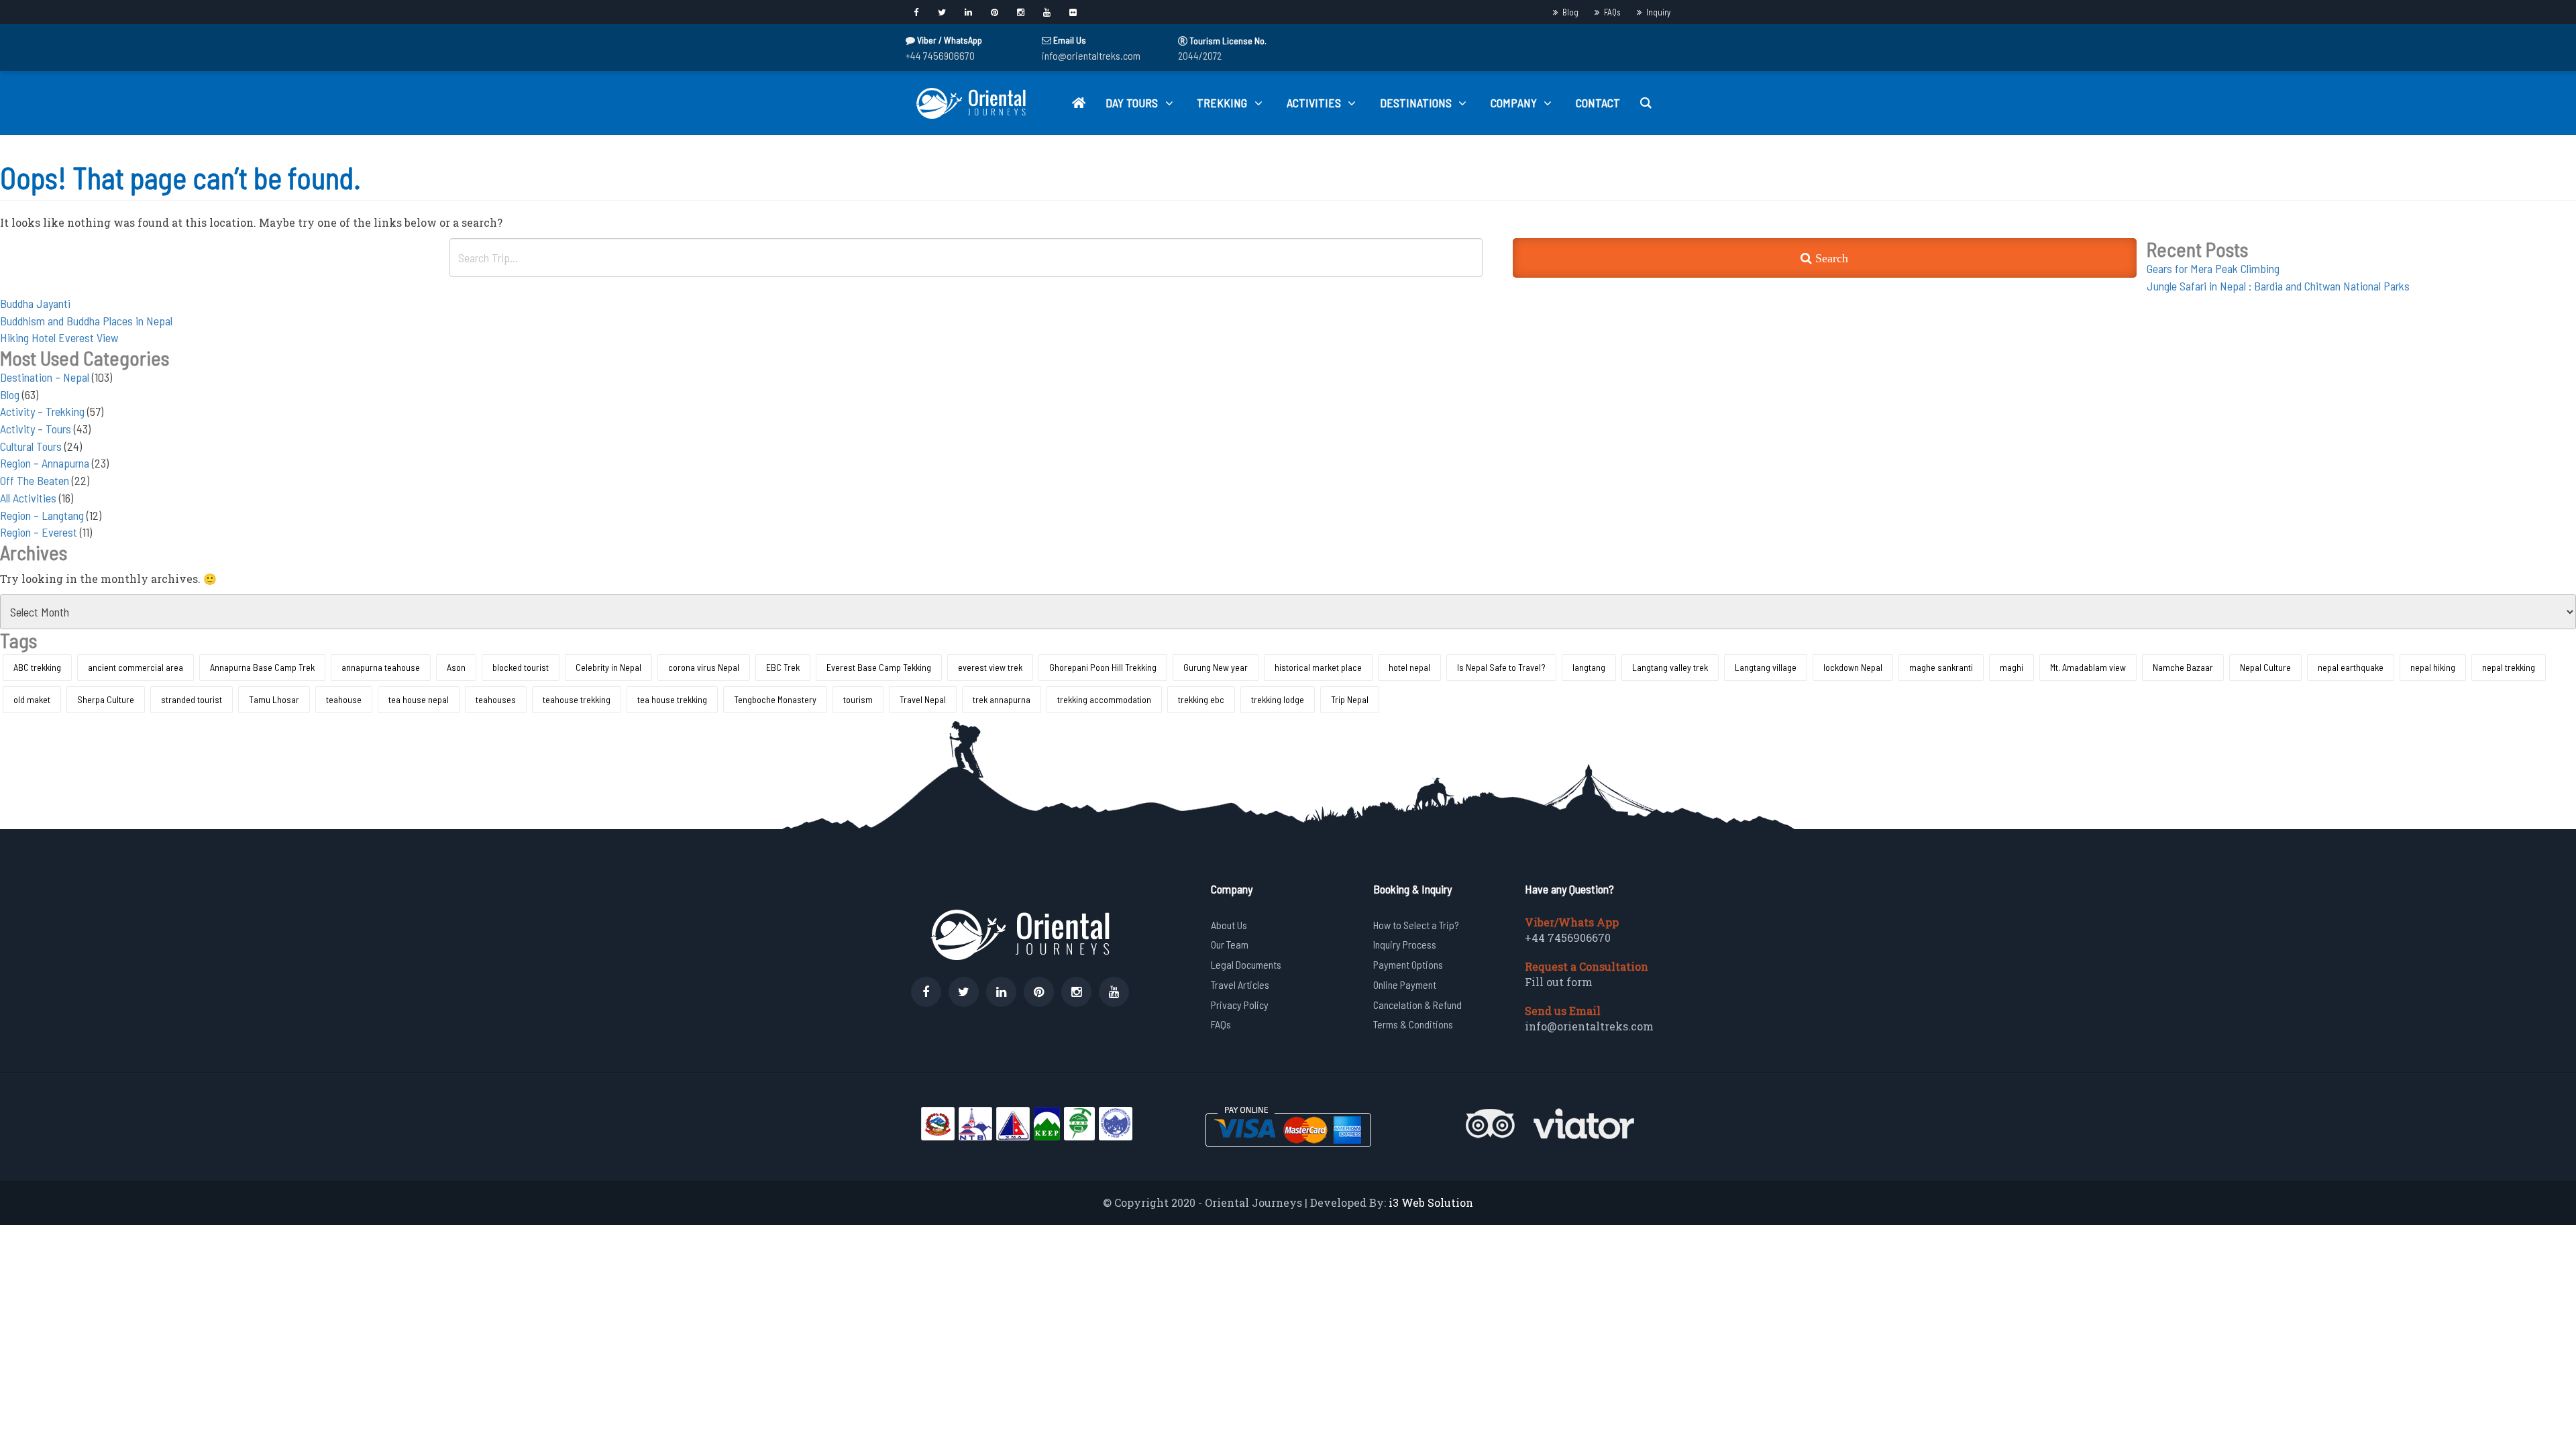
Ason (456, 667)
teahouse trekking (577, 699)
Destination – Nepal (45, 377)
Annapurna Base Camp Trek (262, 667)
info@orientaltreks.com (1091, 55)
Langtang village (1766, 667)
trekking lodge (1278, 699)
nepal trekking (2509, 667)
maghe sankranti (1941, 667)
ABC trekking (37, 667)
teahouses (496, 699)
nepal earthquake (2351, 667)
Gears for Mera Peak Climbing (2213, 268)
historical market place (1318, 667)
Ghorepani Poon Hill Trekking (1103, 667)
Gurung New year (1216, 667)
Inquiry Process (1405, 944)
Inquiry (1658, 12)
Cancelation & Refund (1417, 1005)
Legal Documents (1246, 964)
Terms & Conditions (1413, 1024)
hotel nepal (1409, 667)
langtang (1589, 667)
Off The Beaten (35, 480)
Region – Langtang (42, 515)
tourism (858, 699)
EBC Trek (783, 667)
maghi (2011, 667)
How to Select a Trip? (1416, 925)
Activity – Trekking (42, 411)
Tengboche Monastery (775, 699)
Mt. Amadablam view (2088, 667)
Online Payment (1405, 984)
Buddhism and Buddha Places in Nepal (86, 321)
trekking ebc (1201, 699)
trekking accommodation (1104, 699)
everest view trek (990, 667)
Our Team (1230, 944)
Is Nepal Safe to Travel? (1501, 667)
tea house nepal (419, 699)
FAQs (1612, 12)
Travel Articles (1240, 984)
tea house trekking (672, 699)
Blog (1570, 12)
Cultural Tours (31, 446)
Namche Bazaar (2183, 667)
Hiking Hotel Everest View (59, 337)
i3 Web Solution (1431, 1202)
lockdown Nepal (1853, 667)
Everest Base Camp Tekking (879, 667)
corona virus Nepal (704, 667)
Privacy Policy (1240, 1005)
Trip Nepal (1350, 699)
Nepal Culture (2265, 667)
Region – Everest (39, 532)
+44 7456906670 (940, 55)
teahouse (344, 699)
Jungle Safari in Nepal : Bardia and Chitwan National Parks (2278, 286)
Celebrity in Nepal (608, 667)
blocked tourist (521, 667)
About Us (1229, 925)
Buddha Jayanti (35, 303)
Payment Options (1408, 964)
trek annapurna (1002, 699)
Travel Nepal (923, 699)
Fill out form (1559, 982)
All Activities (28, 498)
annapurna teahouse (381, 667)
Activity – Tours (36, 429)
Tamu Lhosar (274, 699)
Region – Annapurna (45, 463)
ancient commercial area (136, 667)
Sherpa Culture (106, 699)
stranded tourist (192, 699)
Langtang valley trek (1670, 667)
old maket (32, 699)
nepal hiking (2433, 667)
